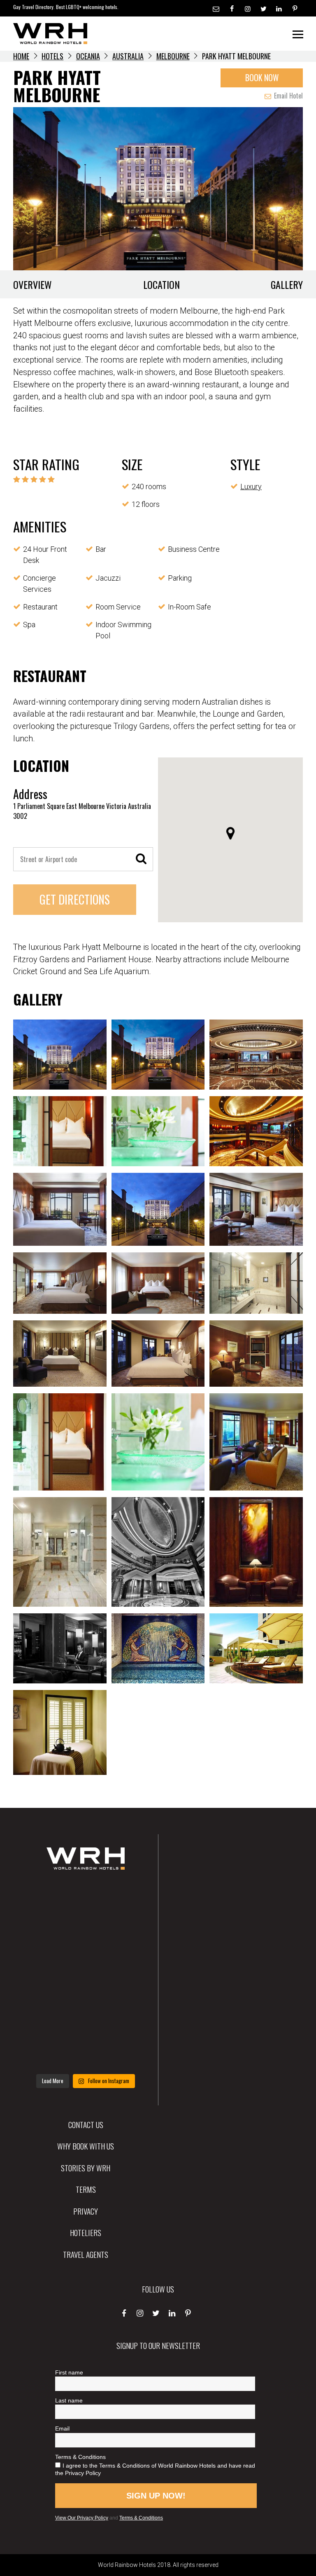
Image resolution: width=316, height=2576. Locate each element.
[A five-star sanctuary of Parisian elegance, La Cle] (117, 1938)
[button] (230, 833)
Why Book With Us (86, 2146)
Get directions (75, 899)
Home (21, 56)
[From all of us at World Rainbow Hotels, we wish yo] (117, 2013)
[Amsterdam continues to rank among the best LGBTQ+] (54, 1938)
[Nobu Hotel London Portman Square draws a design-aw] (117, 1975)
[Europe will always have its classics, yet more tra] (54, 2050)
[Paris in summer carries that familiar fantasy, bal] (54, 2013)
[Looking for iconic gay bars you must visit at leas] (54, 1975)
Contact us (86, 2124)
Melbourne (173, 56)
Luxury (251, 486)
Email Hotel (288, 96)
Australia (128, 56)
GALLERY (287, 284)
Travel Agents (86, 2254)
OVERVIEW (33, 284)
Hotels (52, 56)
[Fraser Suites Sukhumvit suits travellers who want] (54, 1900)
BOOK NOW (262, 77)
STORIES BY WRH (86, 2168)
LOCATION (161, 284)
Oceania (88, 56)
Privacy (86, 2211)
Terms (86, 2189)
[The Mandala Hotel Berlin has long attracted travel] (117, 1900)
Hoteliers (86, 2232)
